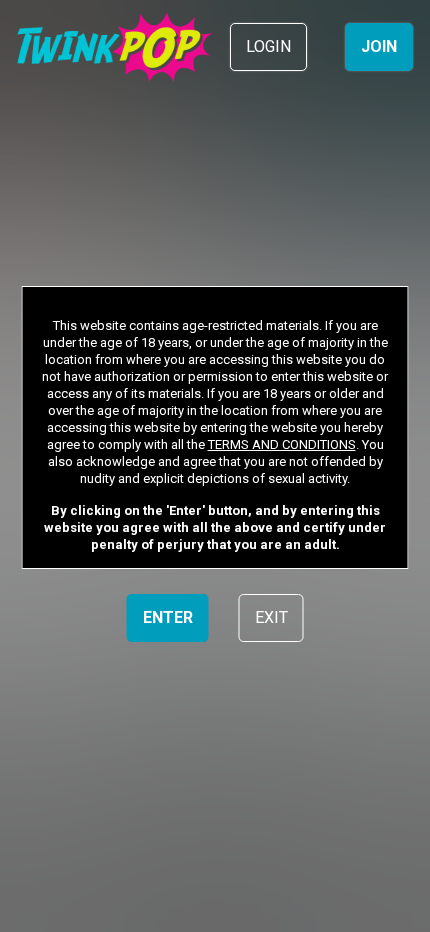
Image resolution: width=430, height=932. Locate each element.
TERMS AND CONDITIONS (282, 444)
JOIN (379, 46)
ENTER (168, 617)
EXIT (271, 617)
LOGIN (268, 46)
